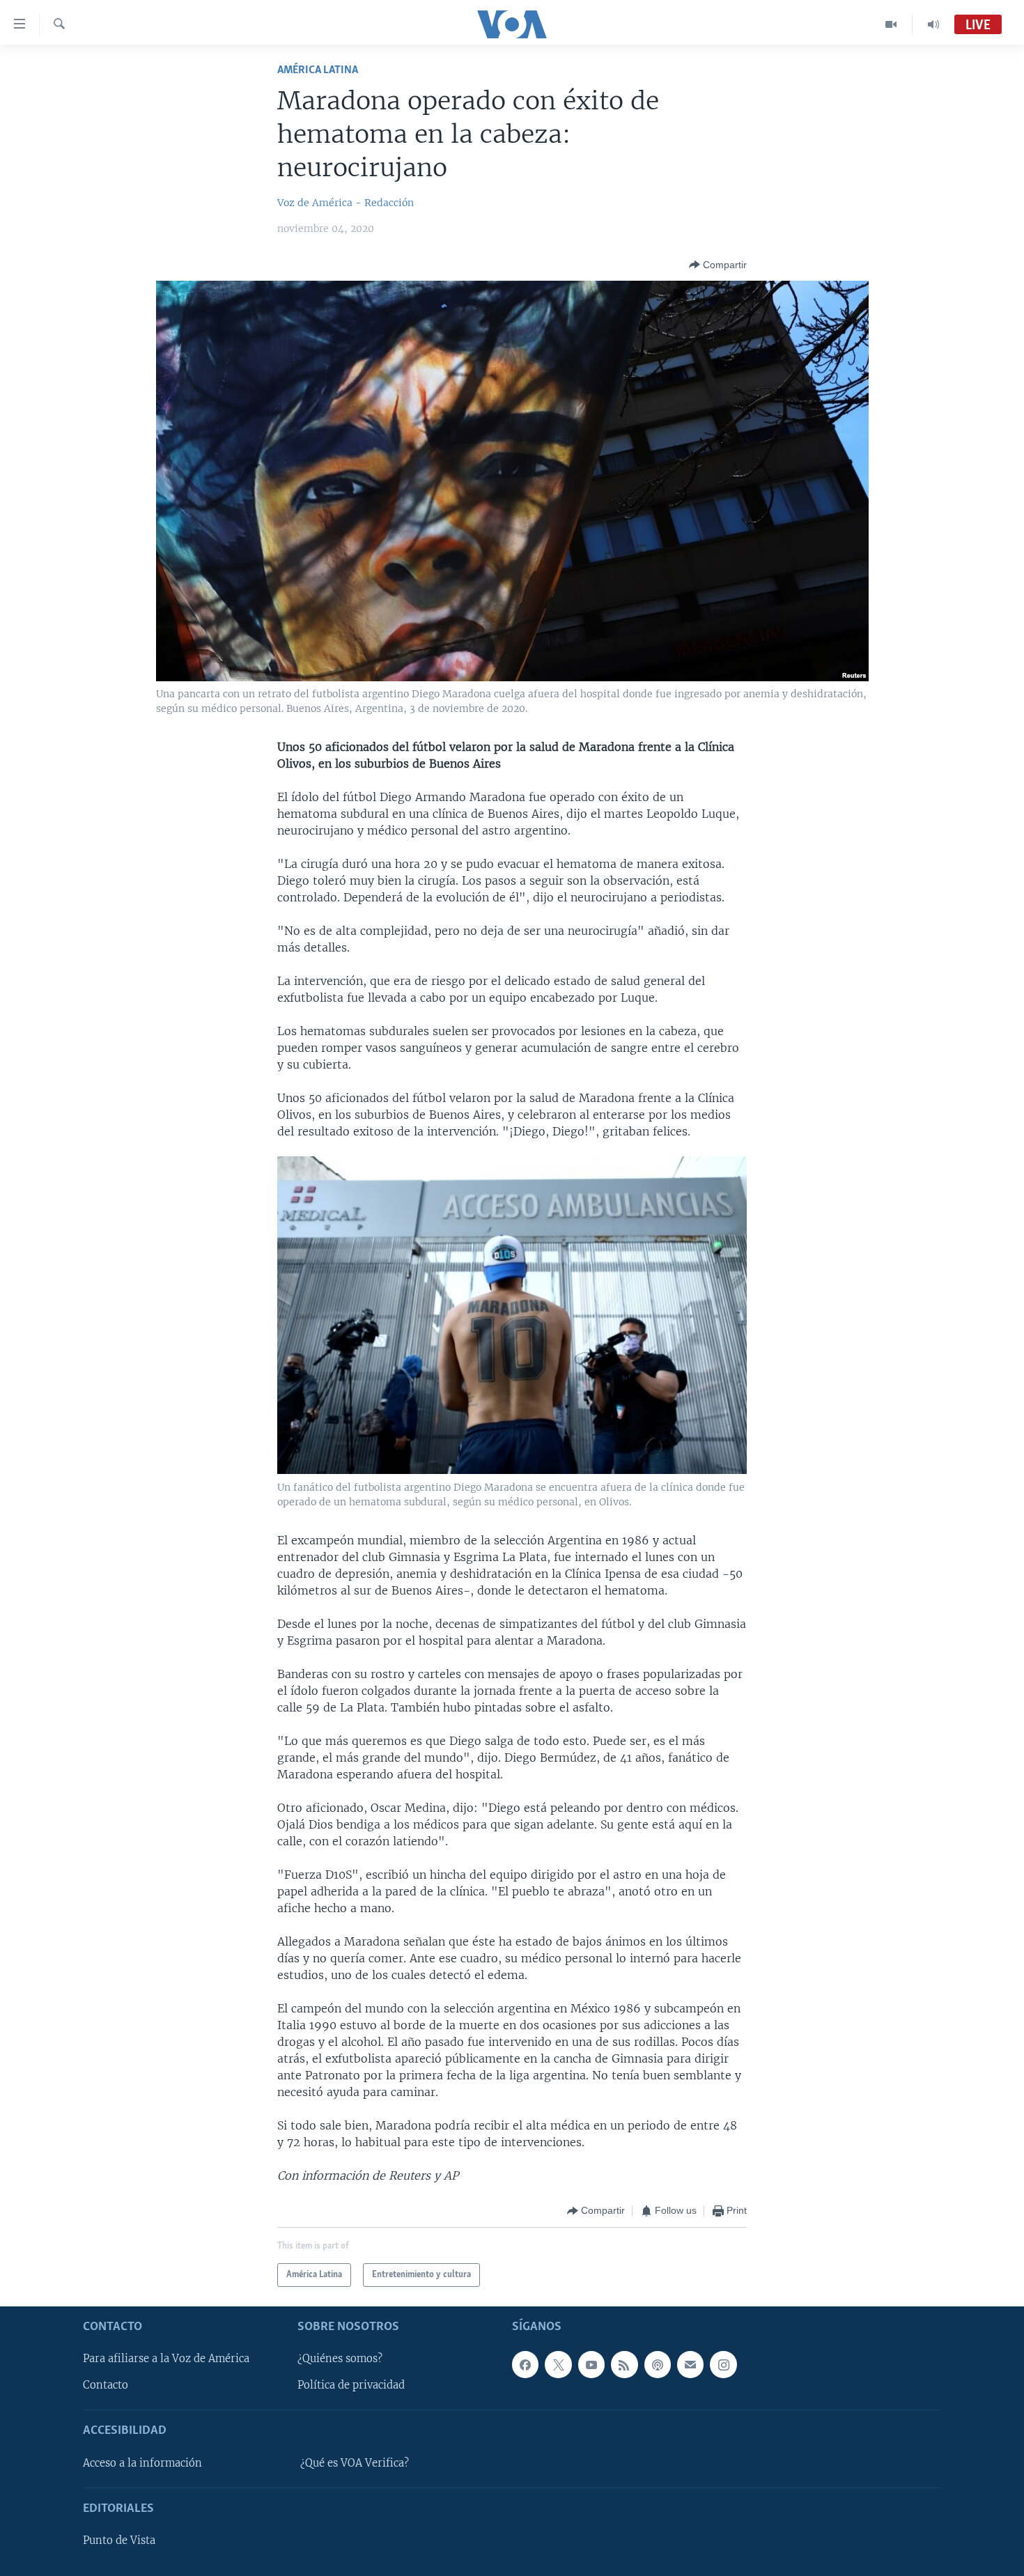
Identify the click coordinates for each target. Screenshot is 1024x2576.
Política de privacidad (351, 2386)
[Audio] (933, 24)
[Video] (891, 24)
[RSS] (624, 2365)
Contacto (106, 2386)
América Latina (318, 70)
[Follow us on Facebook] (525, 2365)
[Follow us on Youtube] (591, 2365)
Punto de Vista (119, 2541)
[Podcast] (658, 2365)
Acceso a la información (142, 2463)
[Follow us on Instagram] (723, 2365)
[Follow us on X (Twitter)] (558, 2365)
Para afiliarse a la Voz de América (166, 2359)
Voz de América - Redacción (346, 203)
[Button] (718, 265)
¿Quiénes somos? (340, 2359)
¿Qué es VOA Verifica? (355, 2463)
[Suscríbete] (690, 2365)
